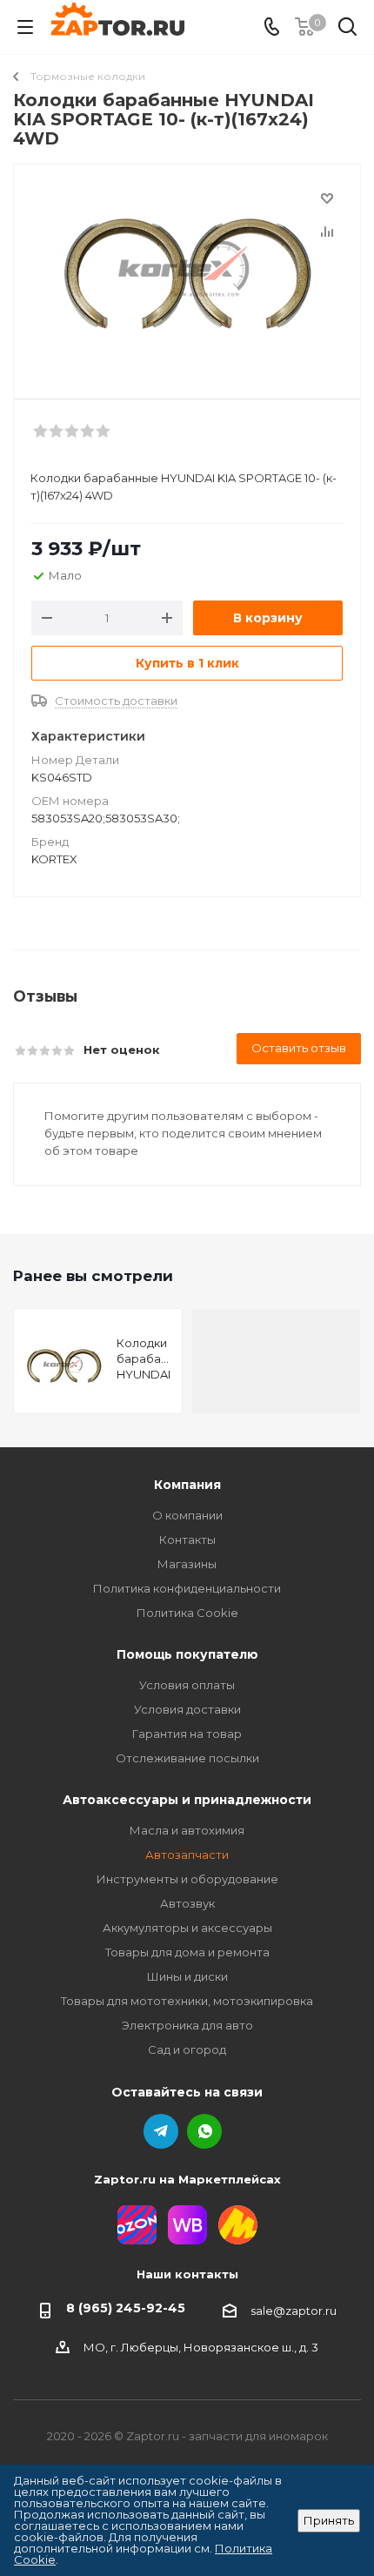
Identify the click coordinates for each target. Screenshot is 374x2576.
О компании (187, 1515)
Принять (329, 2520)
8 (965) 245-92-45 (126, 2308)
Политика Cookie (187, 1613)
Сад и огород (187, 2049)
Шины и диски (187, 1976)
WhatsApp (204, 2131)
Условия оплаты (187, 1685)
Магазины (187, 1564)
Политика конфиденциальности (187, 1588)
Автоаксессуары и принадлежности (187, 1800)
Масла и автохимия (187, 1830)
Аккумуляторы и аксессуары (187, 1928)
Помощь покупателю (187, 1654)
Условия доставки (187, 1709)
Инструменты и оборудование (187, 1879)
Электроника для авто (187, 2025)
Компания (187, 1485)
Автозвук (187, 1903)
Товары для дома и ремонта (187, 1952)
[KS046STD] (187, 274)
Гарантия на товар (187, 1734)
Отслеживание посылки (187, 1758)
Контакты (187, 1540)
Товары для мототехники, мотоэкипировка (187, 2001)
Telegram (161, 2131)
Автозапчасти (187, 1855)
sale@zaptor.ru (294, 2311)
